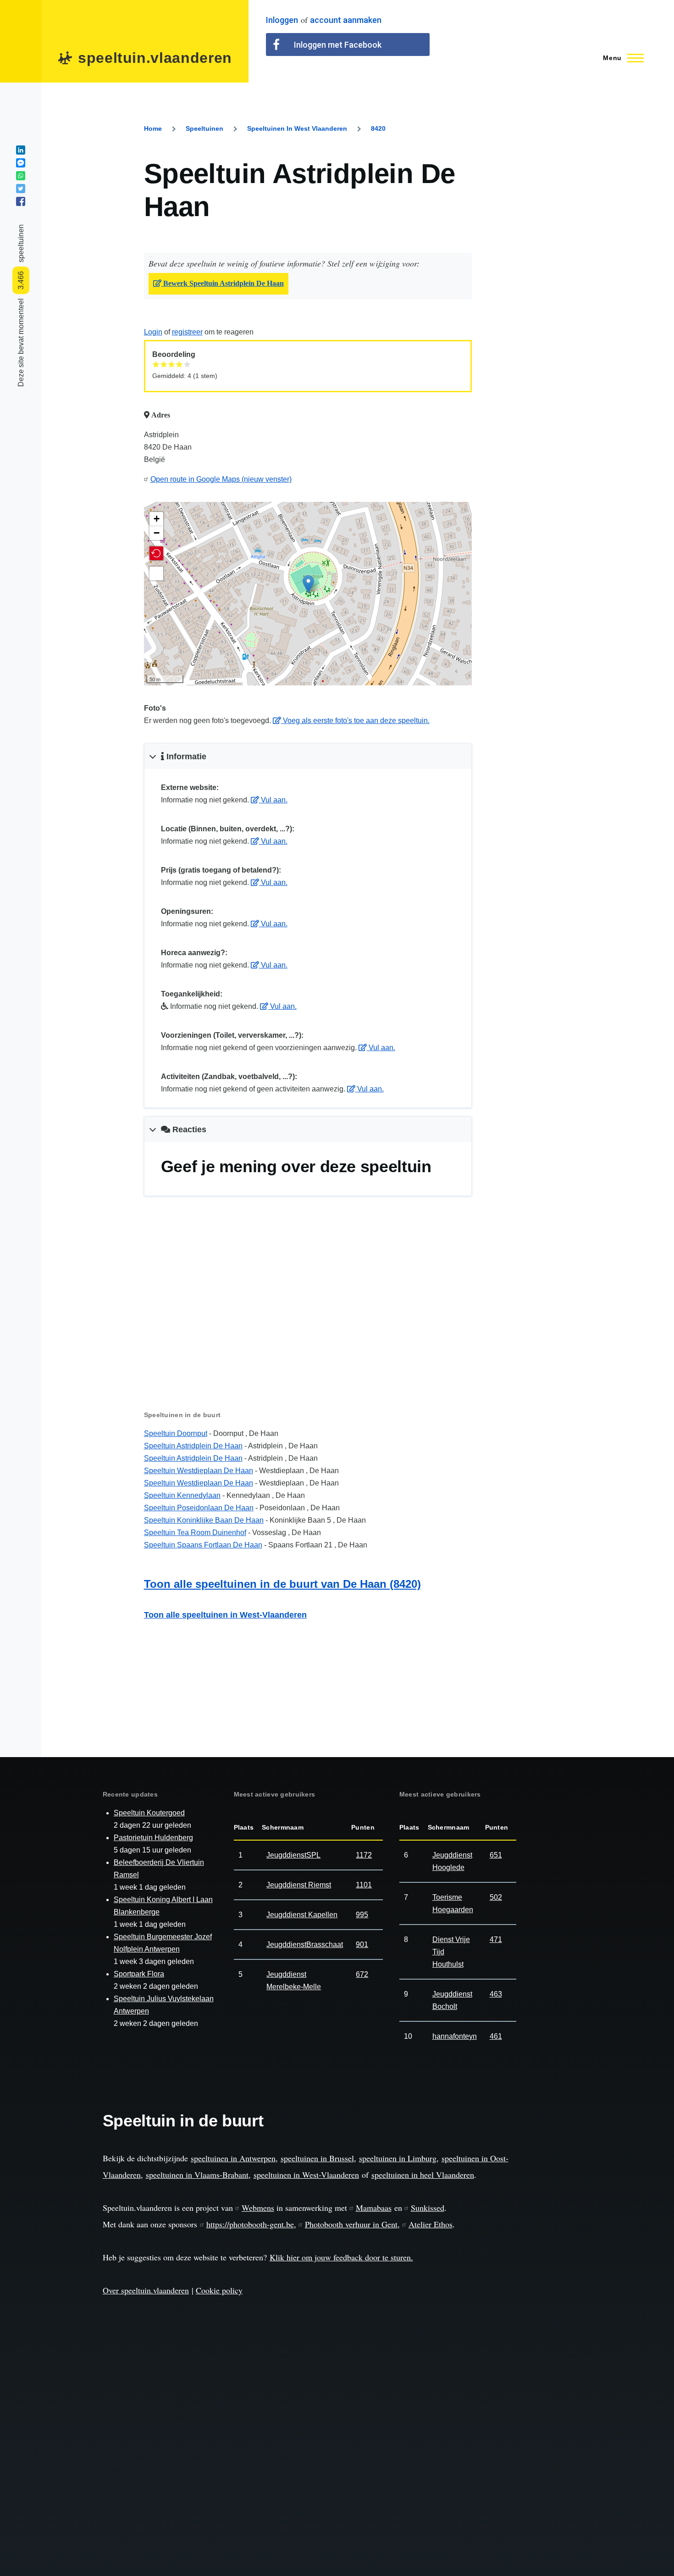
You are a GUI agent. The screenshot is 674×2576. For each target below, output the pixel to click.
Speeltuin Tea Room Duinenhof (195, 1533)
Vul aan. (273, 800)
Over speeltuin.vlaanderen (146, 2290)
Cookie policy (219, 2290)
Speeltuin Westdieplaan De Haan (199, 1471)
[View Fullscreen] (156, 573)
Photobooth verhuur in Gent (351, 2224)
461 (496, 2036)
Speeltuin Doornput (176, 1433)
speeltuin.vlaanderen (155, 58)
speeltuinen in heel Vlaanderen (423, 2175)
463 (496, 1994)
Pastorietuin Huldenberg (153, 1838)
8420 (378, 128)
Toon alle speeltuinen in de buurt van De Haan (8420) (282, 1584)
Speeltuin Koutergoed (149, 1813)
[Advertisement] (308, 1318)
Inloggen (282, 20)
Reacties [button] (188, 1129)
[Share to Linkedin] (21, 150)
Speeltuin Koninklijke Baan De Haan (204, 1520)
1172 (364, 1855)
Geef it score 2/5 (164, 364)
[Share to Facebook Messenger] (21, 163)
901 (362, 1945)
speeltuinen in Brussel (317, 2158)
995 (362, 1915)
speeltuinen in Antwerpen (233, 2158)
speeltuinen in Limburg (398, 2158)
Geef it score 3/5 (172, 364)
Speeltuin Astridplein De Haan (193, 1446)
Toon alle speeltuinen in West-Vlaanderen (225, 1615)
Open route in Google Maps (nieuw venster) (221, 479)
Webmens (258, 2208)
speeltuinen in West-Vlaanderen (306, 2175)
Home (153, 128)
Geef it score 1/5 (156, 364)
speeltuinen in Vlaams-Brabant (197, 2175)
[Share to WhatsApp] (21, 176)
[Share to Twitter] (21, 189)
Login (153, 332)
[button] (156, 553)
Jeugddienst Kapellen (302, 1915)
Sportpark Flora (139, 1974)
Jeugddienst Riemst (299, 1885)
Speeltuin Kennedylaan (182, 1495)
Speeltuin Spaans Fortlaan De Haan (203, 1545)
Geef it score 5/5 (187, 364)
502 (496, 1897)
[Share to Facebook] (21, 201)
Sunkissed (428, 2208)
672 (362, 1974)
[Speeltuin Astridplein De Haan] (308, 584)
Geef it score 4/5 (180, 364)
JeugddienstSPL (293, 1855)
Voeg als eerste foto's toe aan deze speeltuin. (355, 721)
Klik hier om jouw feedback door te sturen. (341, 2257)
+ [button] (157, 519)
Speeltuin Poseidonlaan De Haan (199, 1508)
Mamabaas (374, 2208)
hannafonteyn (455, 2036)
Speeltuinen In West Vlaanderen (297, 128)
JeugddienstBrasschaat (305, 1945)
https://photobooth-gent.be (250, 2224)
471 (496, 1939)
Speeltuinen (204, 128)
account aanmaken (346, 20)
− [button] (157, 533)
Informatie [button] (185, 757)
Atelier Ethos (431, 2224)
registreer (187, 332)
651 (496, 1855)
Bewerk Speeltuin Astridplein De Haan (223, 284)
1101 (364, 1885)
